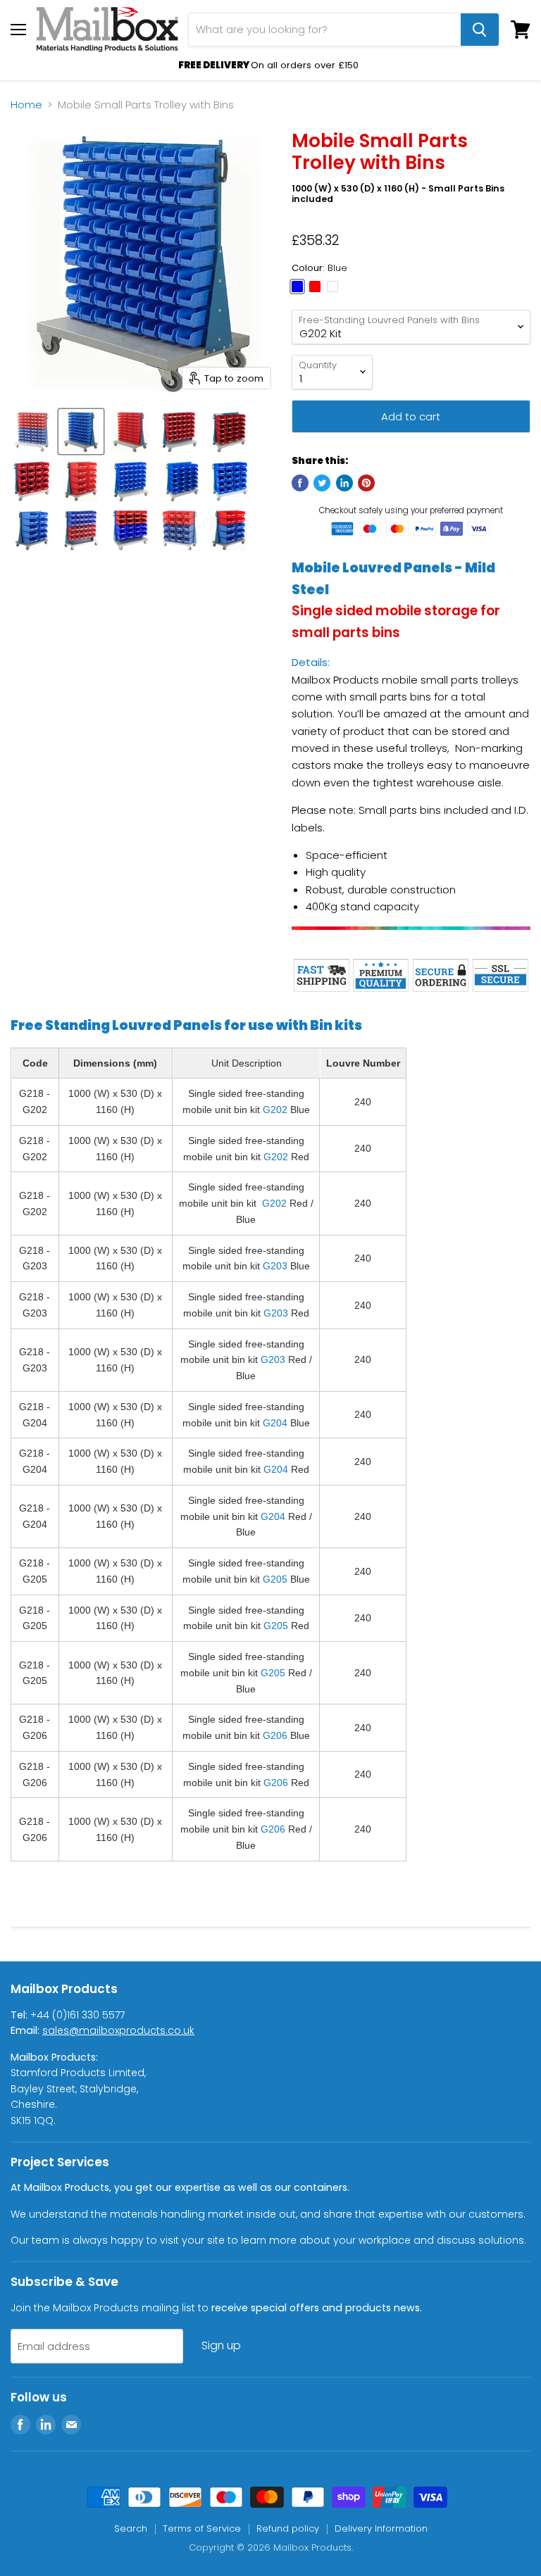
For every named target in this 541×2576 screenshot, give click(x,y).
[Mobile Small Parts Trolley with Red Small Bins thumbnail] (130, 432)
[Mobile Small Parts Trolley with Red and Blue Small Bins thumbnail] (32, 432)
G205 (275, 1579)
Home (26, 105)
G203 (275, 1266)
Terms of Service (202, 2528)
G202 (275, 1110)
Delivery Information (381, 2528)
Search (131, 2528)
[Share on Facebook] (300, 483)
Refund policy (288, 2528)
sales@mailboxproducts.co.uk (118, 2030)
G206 (275, 1735)
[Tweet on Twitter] (322, 483)
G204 (275, 1423)
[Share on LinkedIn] (344, 483)
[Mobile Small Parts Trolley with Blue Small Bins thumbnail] (81, 432)
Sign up (221, 2345)
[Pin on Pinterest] (366, 483)
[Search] (480, 30)
